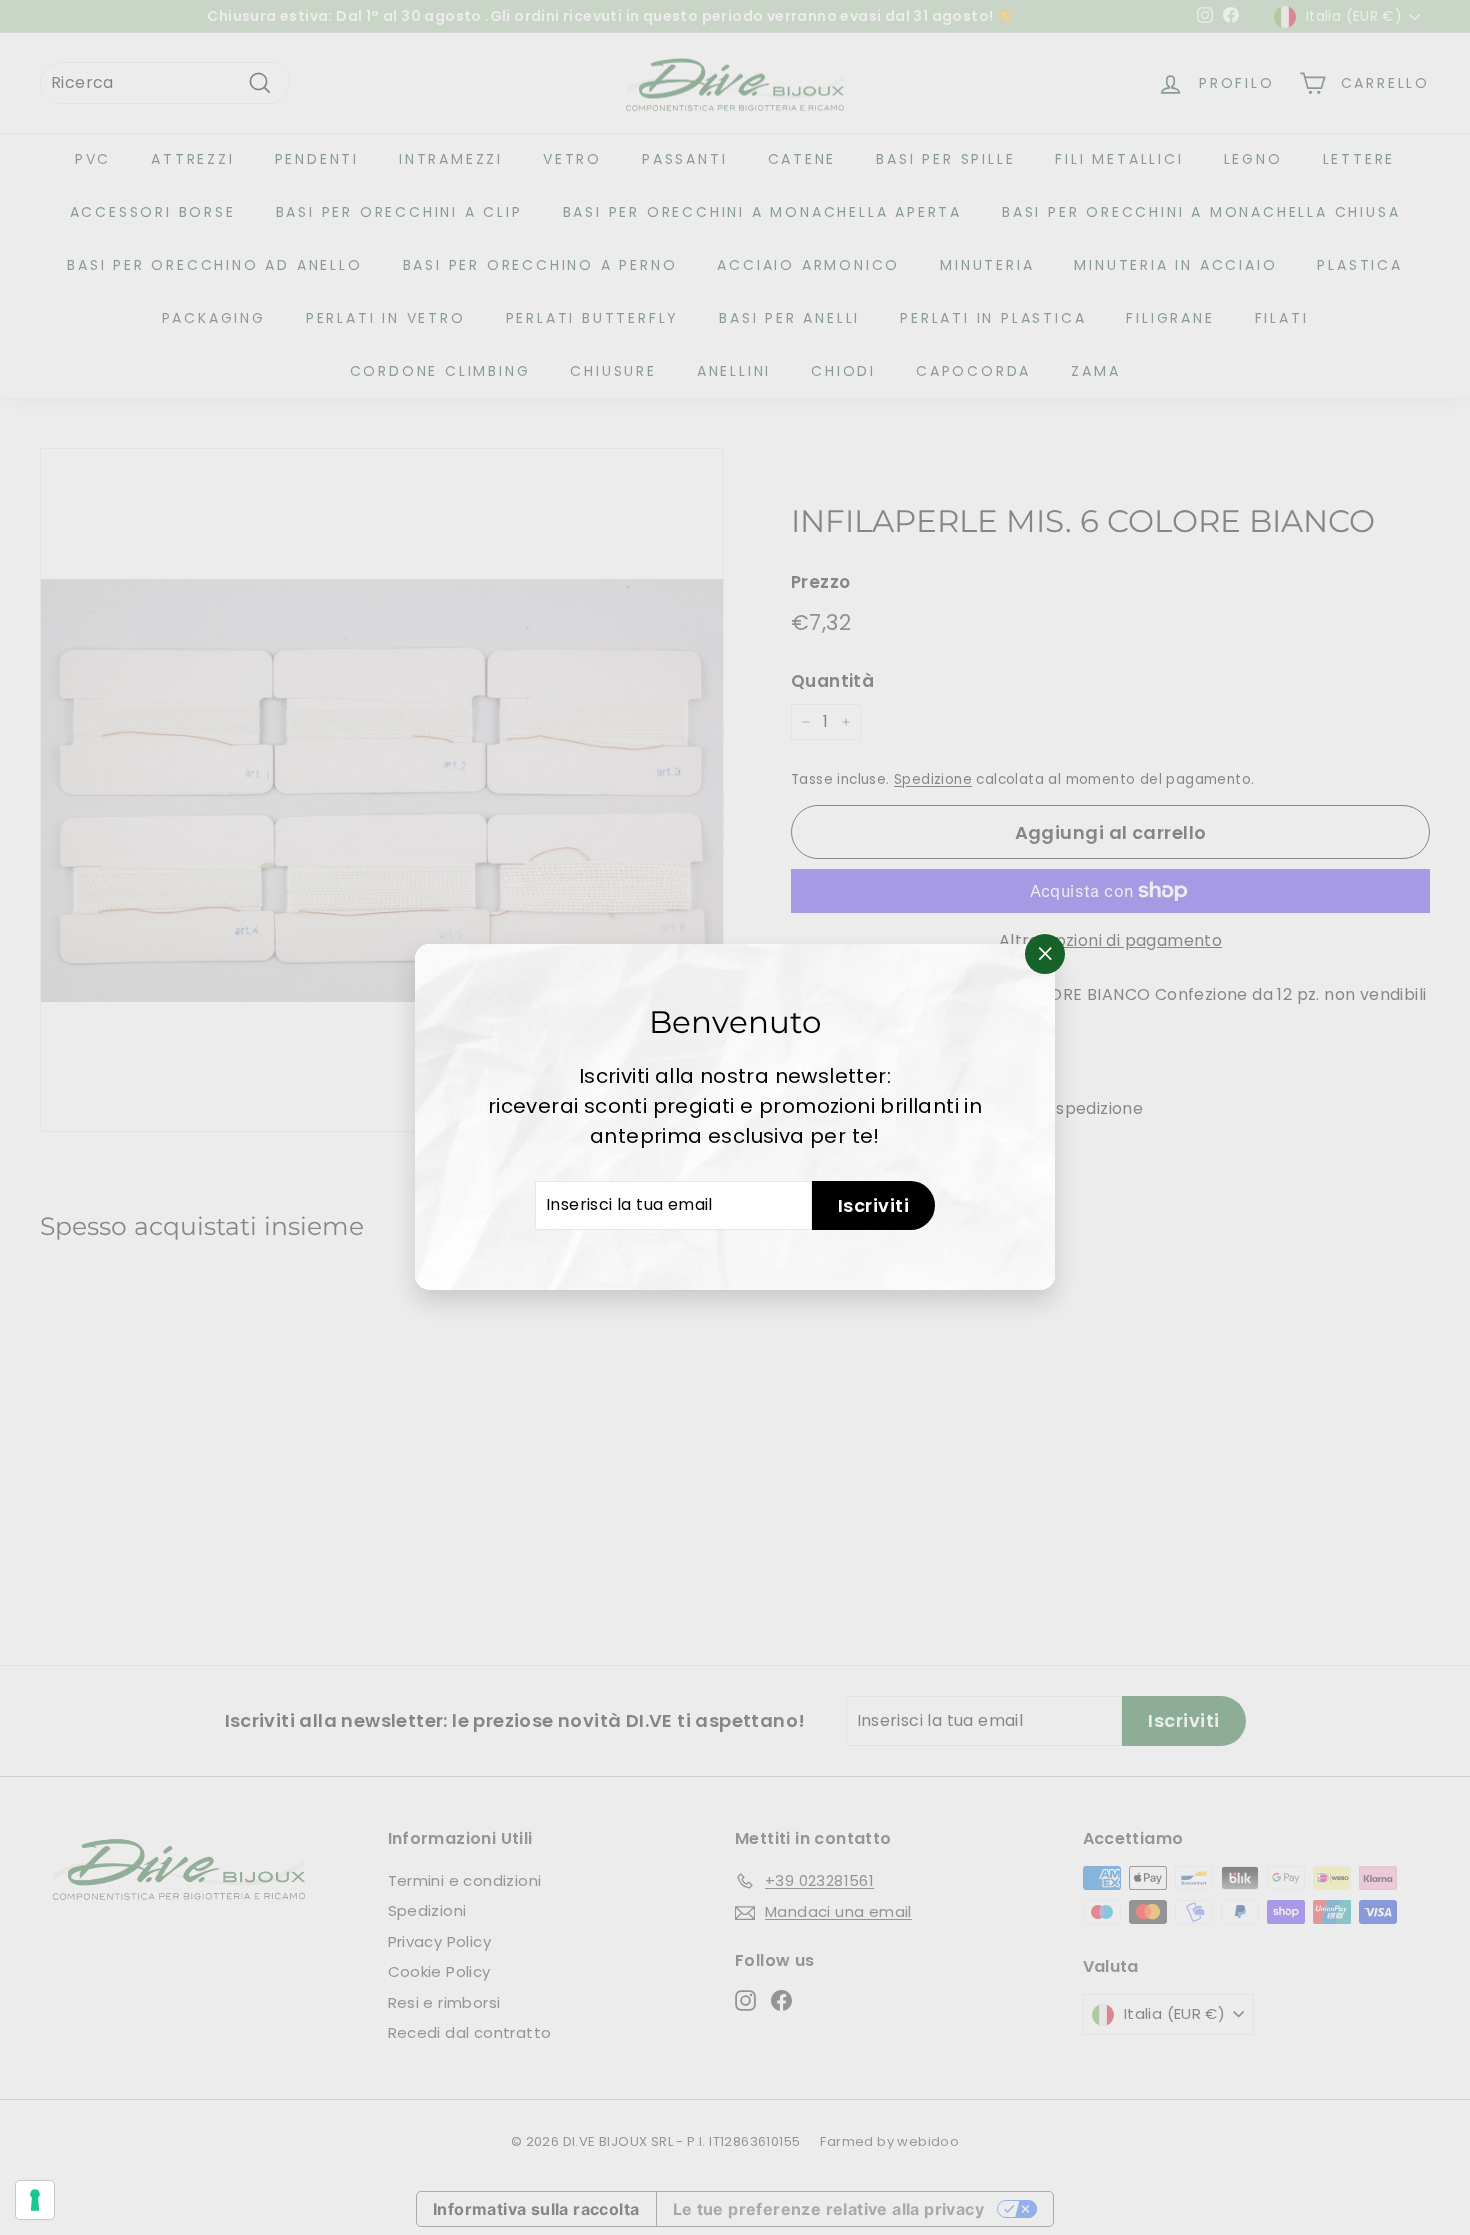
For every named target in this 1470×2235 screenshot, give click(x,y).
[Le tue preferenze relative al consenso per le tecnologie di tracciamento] (35, 2200)
